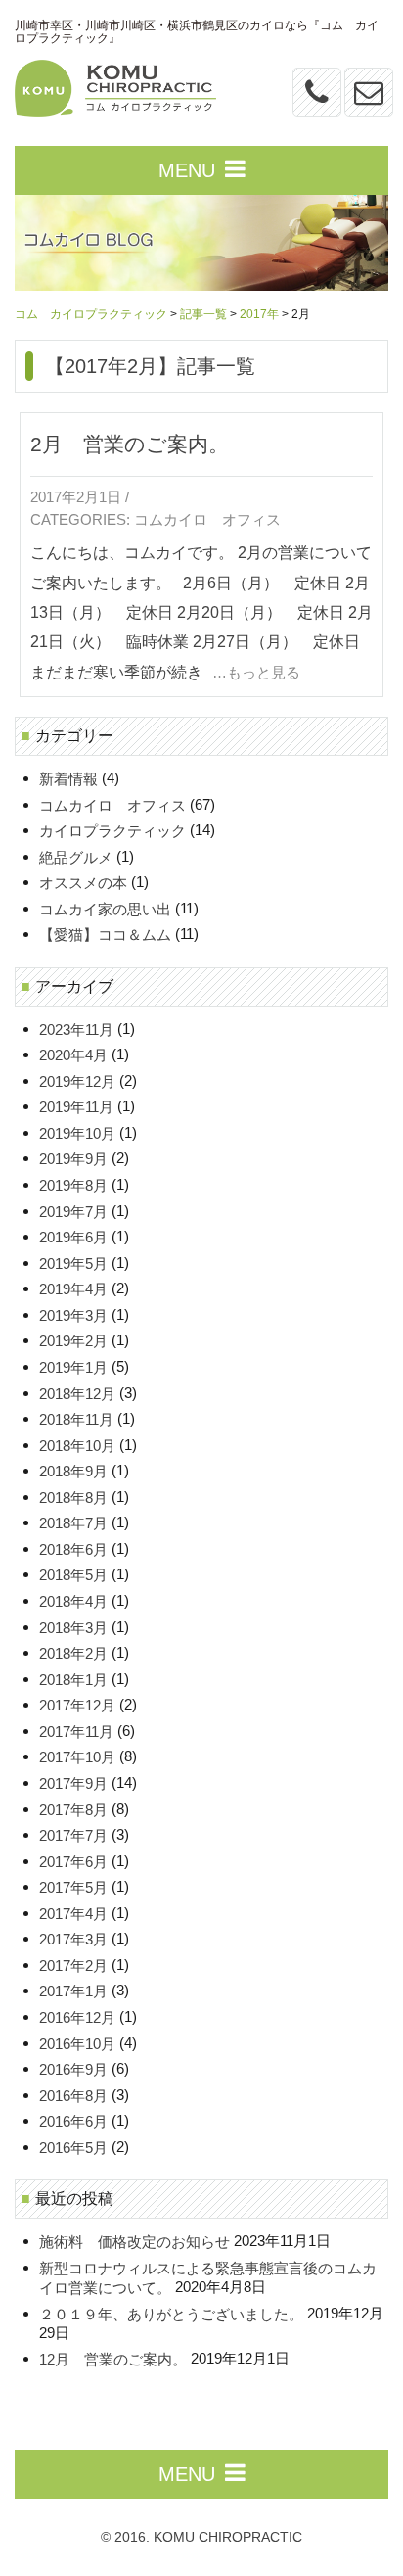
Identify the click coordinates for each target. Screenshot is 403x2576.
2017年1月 (73, 1992)
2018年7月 (73, 1524)
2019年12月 (77, 1081)
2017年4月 (73, 1914)
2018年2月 (73, 1654)
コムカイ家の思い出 (105, 909)
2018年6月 (73, 1549)
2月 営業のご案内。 (130, 444)
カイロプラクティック (112, 832)
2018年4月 (73, 1601)
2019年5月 (73, 1264)
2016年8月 (73, 2096)
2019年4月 (73, 1290)
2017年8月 (73, 1810)
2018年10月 (77, 1446)
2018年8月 (73, 1498)
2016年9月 (73, 2070)
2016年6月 (73, 2122)
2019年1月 (73, 1367)
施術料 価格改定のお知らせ (134, 2242)
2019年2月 (73, 1342)
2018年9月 (73, 1472)
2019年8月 (73, 1185)
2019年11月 (76, 1108)
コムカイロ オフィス (207, 521)
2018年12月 (77, 1394)
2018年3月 (73, 1628)
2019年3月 (73, 1315)
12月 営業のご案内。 (113, 2359)
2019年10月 (77, 1133)
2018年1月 (73, 1680)
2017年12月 (77, 1706)
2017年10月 (77, 1758)
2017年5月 (73, 1888)
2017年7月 (73, 1835)
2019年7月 (73, 1212)
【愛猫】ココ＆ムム (105, 936)
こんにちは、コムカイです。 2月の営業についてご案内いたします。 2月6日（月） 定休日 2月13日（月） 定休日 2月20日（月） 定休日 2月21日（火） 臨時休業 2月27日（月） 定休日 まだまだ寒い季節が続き (201, 612)
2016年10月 (77, 2044)
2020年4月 (73, 1056)
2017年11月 (76, 1732)
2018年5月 (73, 1576)
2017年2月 (73, 1966)
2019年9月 (73, 1160)
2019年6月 (73, 1238)
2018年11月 (76, 1419)
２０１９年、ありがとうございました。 (171, 2314)
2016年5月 (73, 2148)
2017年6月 (73, 1862)
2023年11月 (76, 1030)
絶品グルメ (76, 857)
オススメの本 (83, 884)
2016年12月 (77, 2017)
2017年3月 (73, 1940)
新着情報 (68, 779)
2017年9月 (73, 1783)
